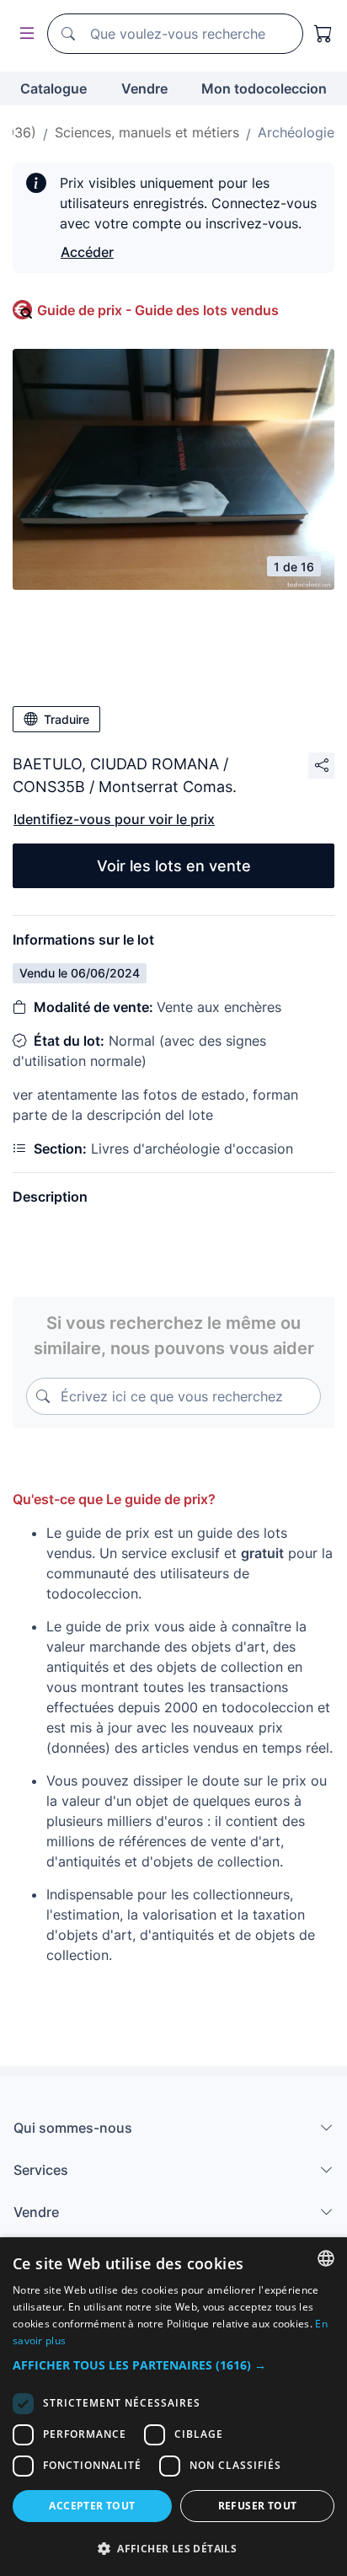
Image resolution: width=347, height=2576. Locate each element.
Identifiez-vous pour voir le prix (114, 819)
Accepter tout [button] (92, 2506)
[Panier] (323, 34)
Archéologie (296, 132)
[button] (173, 2365)
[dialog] (173, 2407)
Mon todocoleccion (264, 88)
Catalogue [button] (53, 88)
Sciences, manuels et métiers (147, 132)
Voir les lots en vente (174, 866)
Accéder (87, 252)
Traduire (67, 719)
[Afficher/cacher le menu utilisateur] (24, 34)
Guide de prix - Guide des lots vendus (158, 310)
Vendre (144, 88)
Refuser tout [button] (258, 2506)
